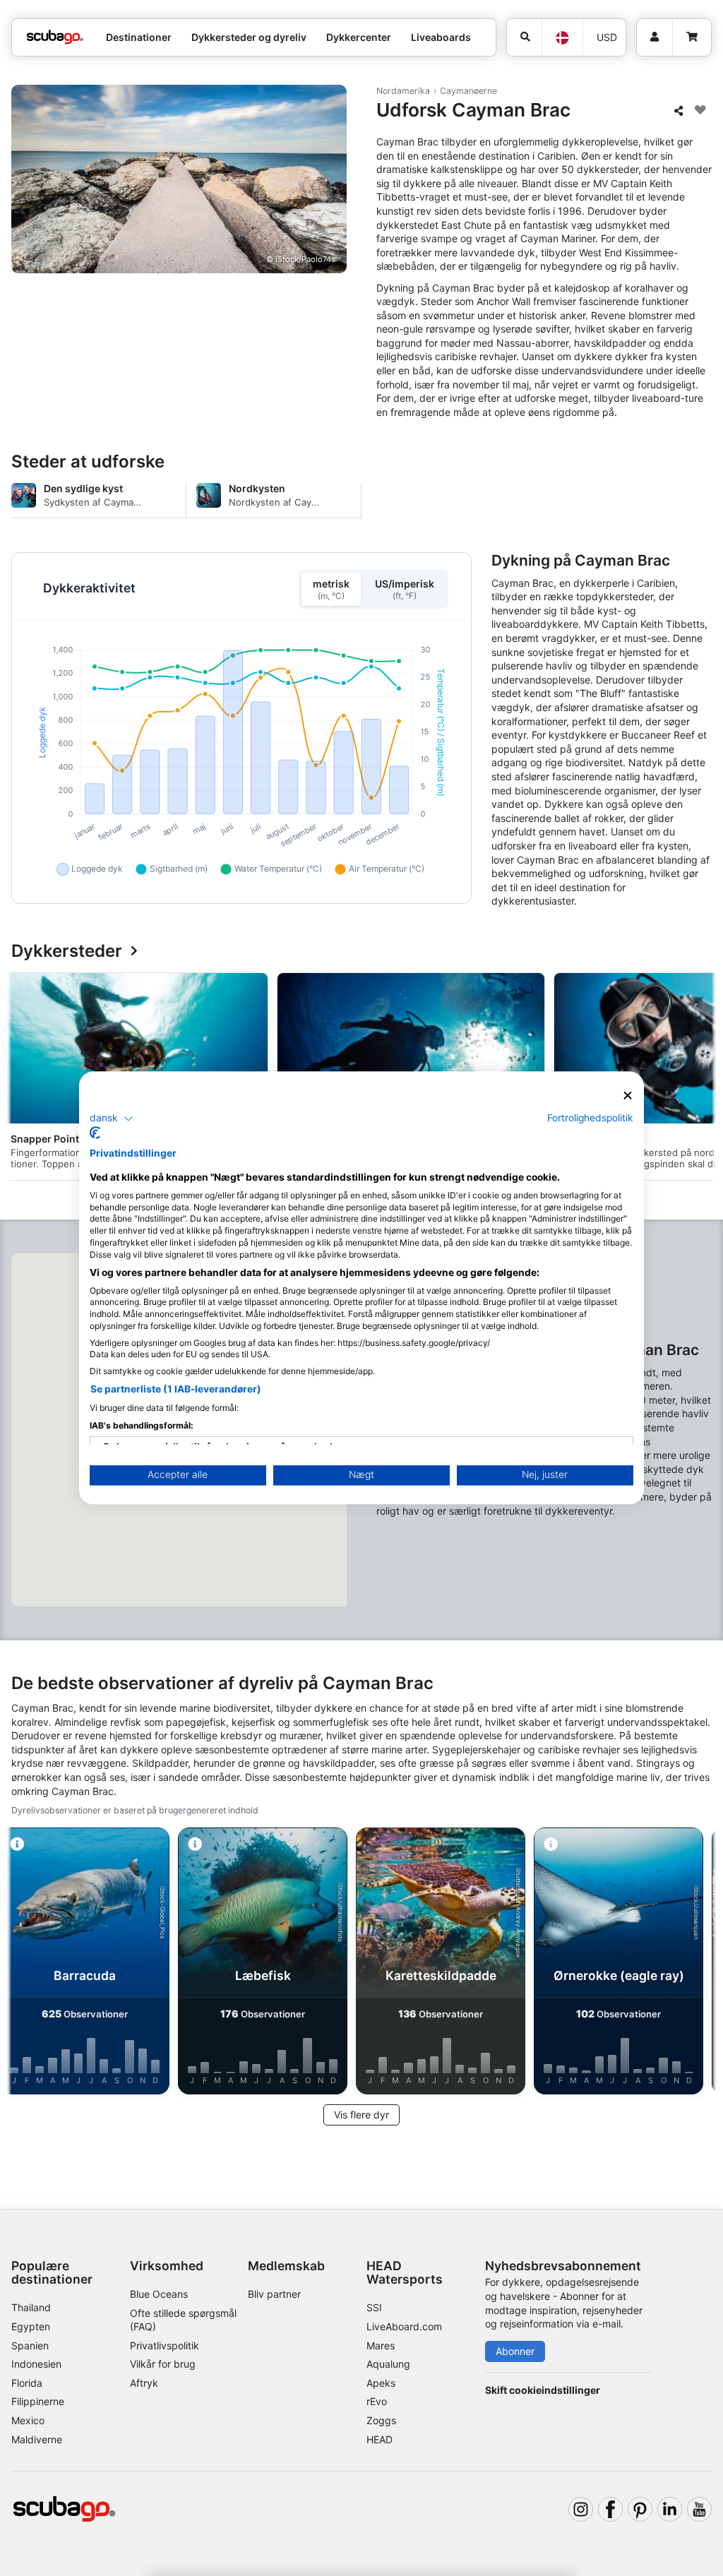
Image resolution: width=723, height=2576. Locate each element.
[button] (112, 1119)
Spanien (30, 2345)
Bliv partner (274, 2294)
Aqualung (388, 2364)
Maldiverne (37, 2439)
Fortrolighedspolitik (590, 1118)
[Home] (55, 37)
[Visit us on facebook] (610, 2509)
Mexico (28, 2420)
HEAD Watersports (405, 2272)
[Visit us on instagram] (581, 2509)
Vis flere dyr (361, 2115)
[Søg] (524, 37)
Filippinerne (38, 2401)
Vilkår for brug (163, 2364)
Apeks (381, 2383)
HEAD (380, 2439)
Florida (27, 2383)
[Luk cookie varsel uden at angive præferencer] (628, 1096)
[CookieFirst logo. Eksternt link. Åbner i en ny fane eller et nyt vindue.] (95, 1133)
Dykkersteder (67, 952)
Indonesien (36, 2364)
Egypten (31, 2326)
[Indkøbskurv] (692, 37)
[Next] (700, 1079)
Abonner (515, 2351)
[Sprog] (562, 38)
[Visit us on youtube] (699, 2509)
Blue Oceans (159, 2294)
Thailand (31, 2307)
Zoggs (381, 2420)
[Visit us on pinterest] (640, 2509)
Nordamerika (403, 91)
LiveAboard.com (404, 2326)
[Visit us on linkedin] (670, 2509)
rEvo (377, 2401)
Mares (381, 2345)
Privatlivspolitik (165, 2345)
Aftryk (144, 2383)
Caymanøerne (468, 91)
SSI (374, 2307)
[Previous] (23, 1079)
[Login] (655, 37)
